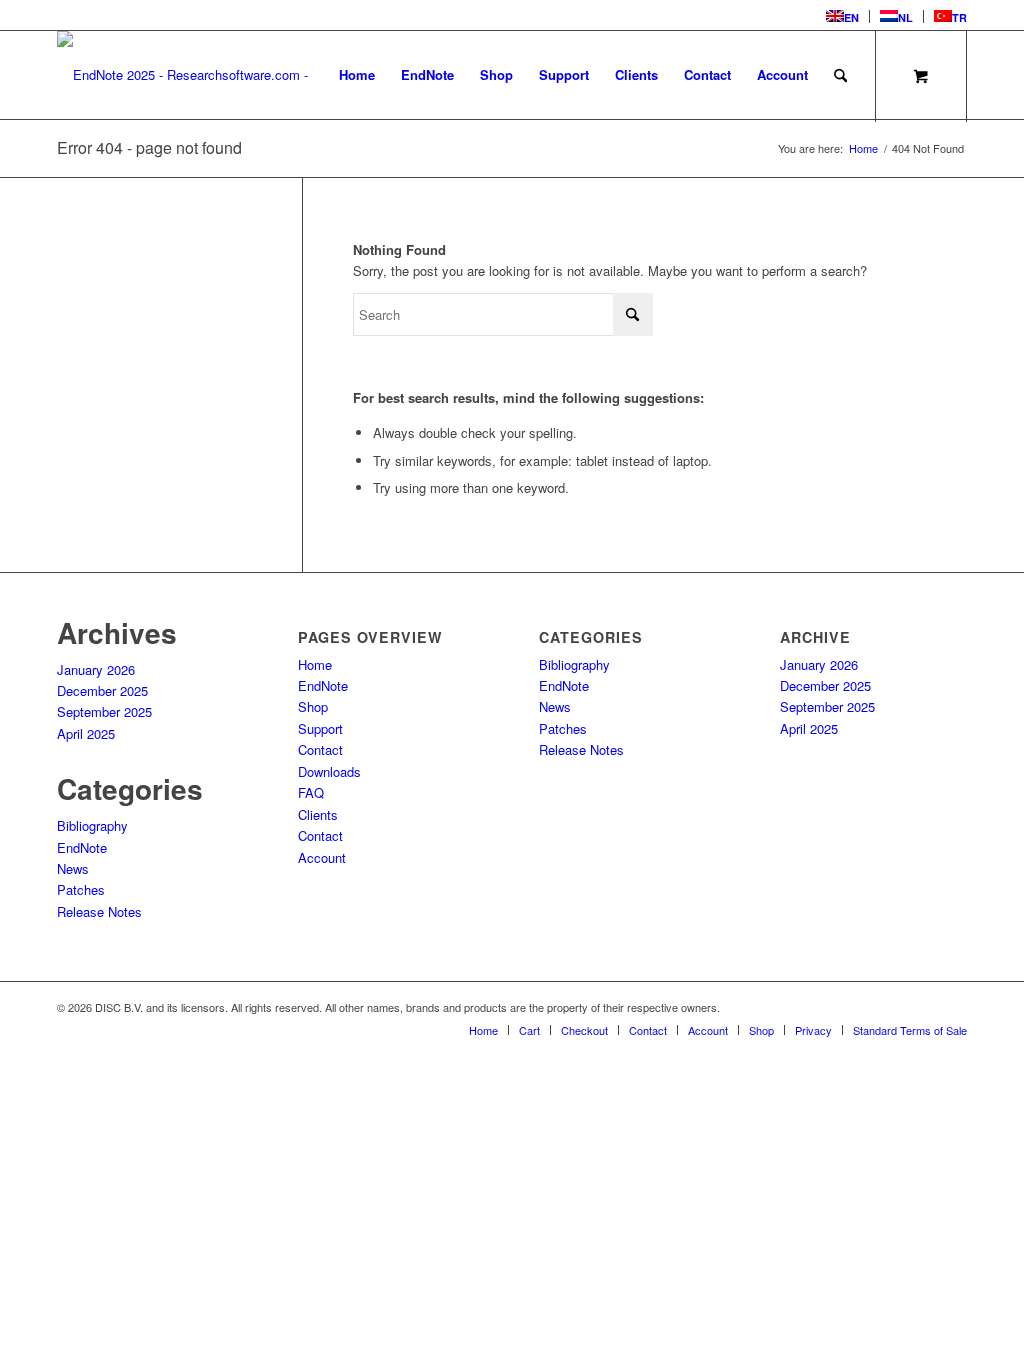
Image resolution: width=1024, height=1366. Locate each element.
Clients (318, 814)
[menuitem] (843, 16)
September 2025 (104, 711)
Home (315, 664)
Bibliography (92, 825)
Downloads (329, 771)
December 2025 (102, 690)
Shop (313, 706)
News (73, 868)
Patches (81, 889)
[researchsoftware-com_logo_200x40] (189, 75)
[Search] (840, 75)
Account (322, 857)
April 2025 (86, 733)
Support (320, 728)
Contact (320, 749)
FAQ (311, 792)
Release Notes (99, 911)
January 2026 (96, 669)
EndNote (82, 847)
